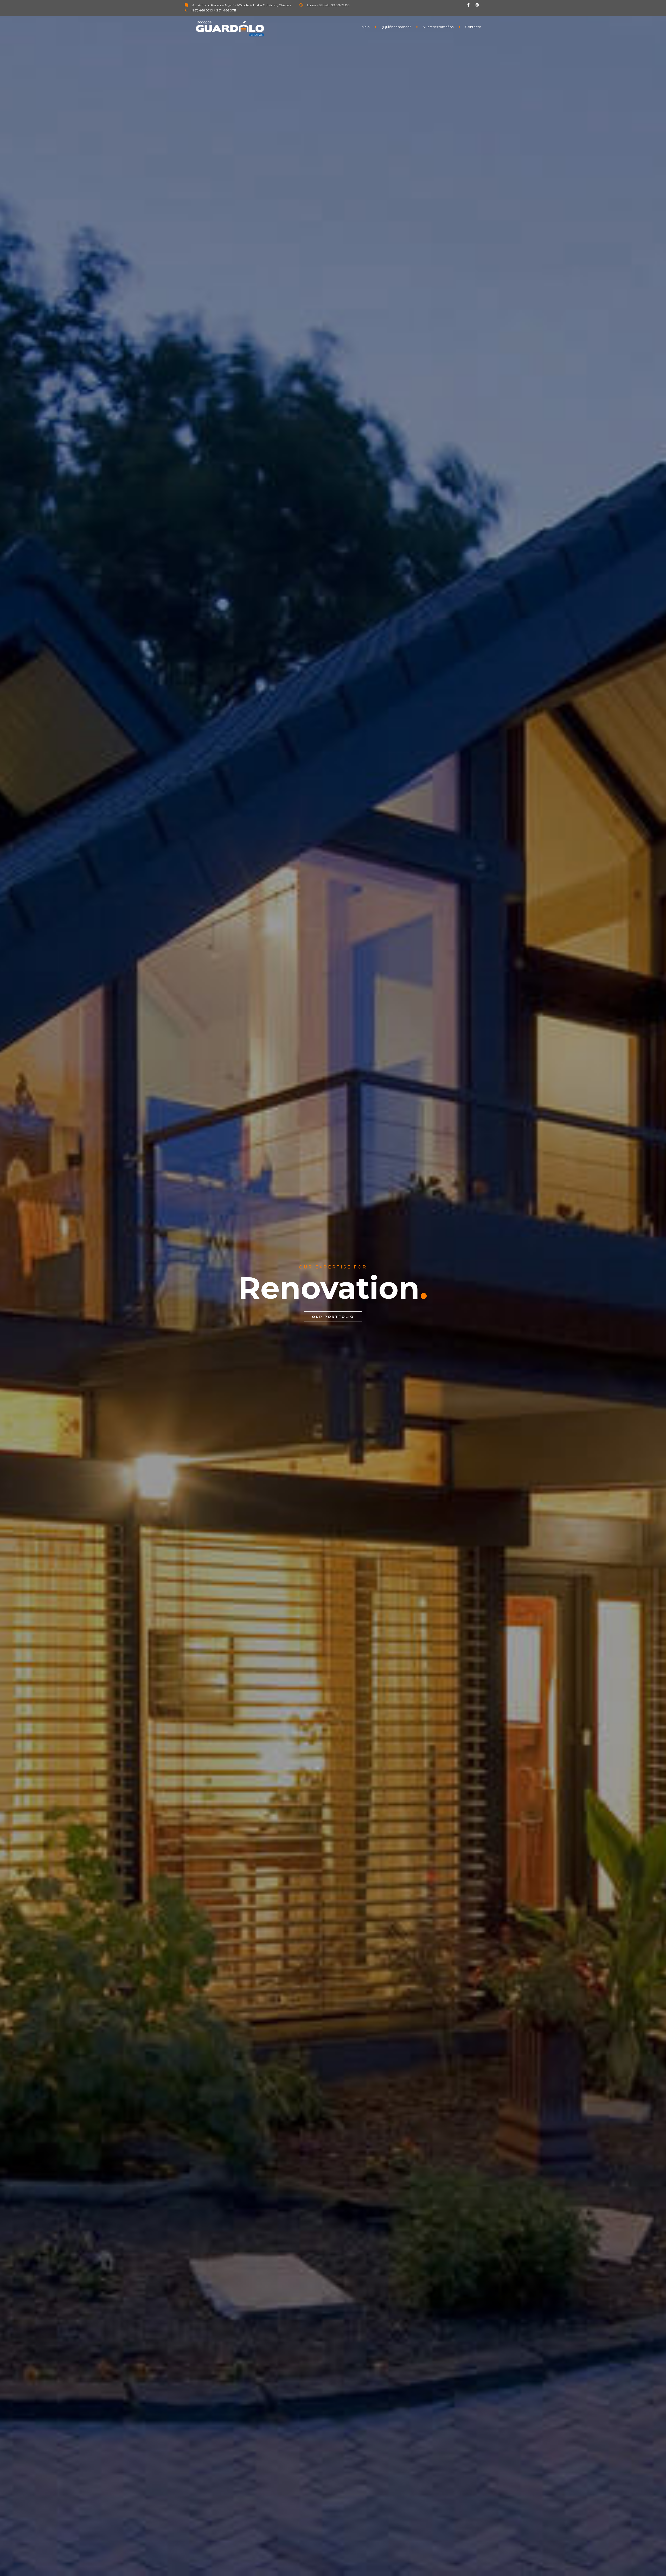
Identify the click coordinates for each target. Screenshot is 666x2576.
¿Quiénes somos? (396, 27)
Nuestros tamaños (438, 27)
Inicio (365, 27)
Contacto (473, 27)
